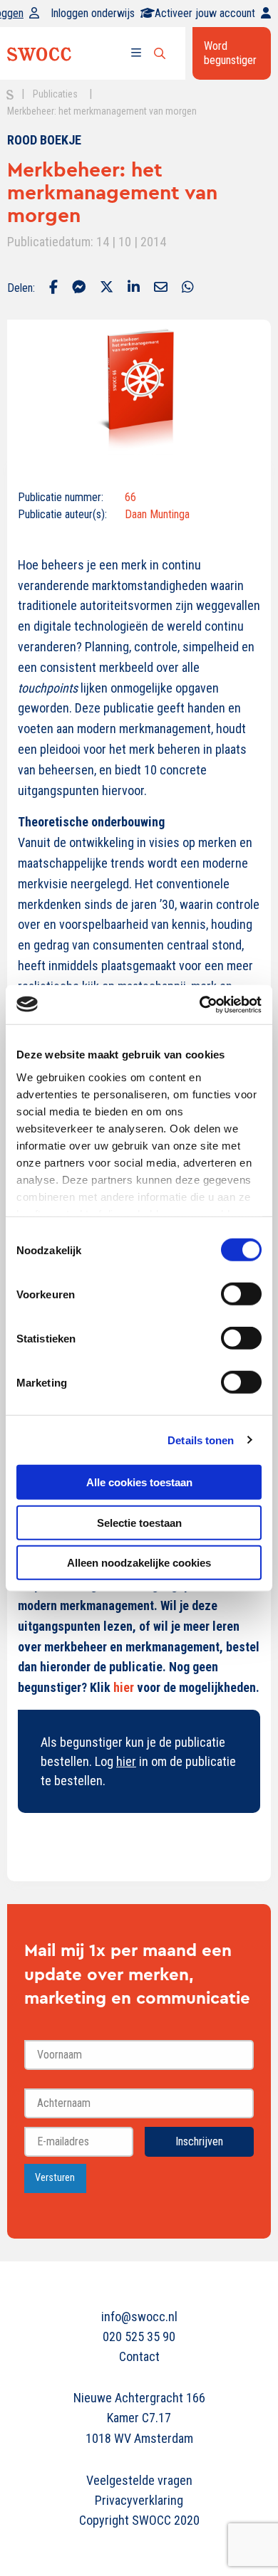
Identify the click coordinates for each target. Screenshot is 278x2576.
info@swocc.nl (139, 2317)
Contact (139, 2356)
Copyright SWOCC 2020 (139, 2520)
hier (124, 1687)
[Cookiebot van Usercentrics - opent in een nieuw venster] (200, 1004)
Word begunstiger (230, 53)
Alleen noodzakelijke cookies (139, 1563)
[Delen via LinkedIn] (134, 288)
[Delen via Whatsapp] (188, 288)
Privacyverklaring (139, 2500)
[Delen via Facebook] (53, 288)
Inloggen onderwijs (93, 13)
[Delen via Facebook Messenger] (79, 288)
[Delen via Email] (161, 288)
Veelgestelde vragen (139, 2480)
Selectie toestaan (139, 1522)
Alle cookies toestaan (139, 1482)
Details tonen (201, 1440)
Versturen (55, 2178)
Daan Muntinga (157, 514)
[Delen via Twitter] (107, 288)
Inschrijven (199, 2141)
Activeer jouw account (205, 13)
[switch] (241, 1294)
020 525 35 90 (139, 2336)
